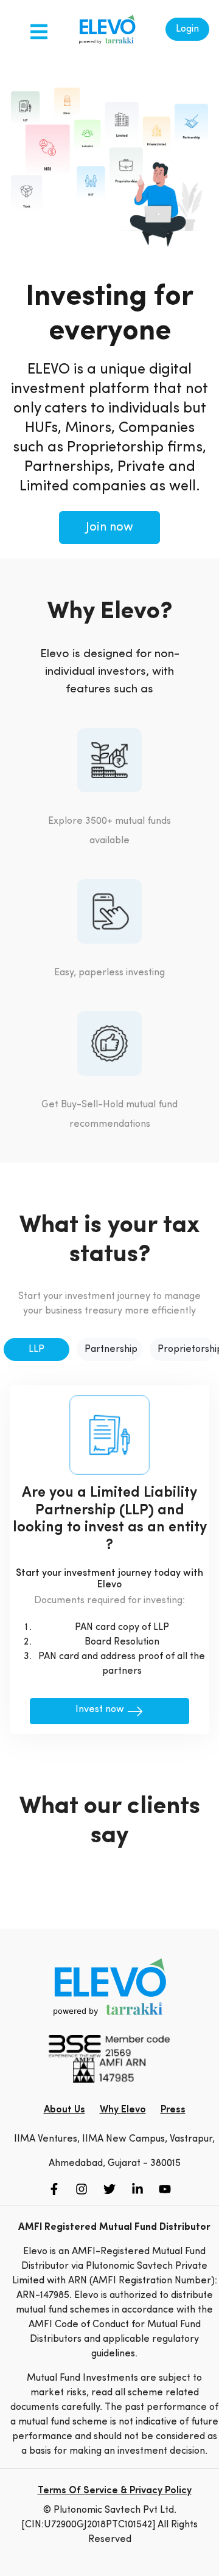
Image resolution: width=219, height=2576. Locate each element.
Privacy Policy (161, 2491)
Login (187, 29)
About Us (64, 2110)
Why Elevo (123, 2110)
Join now (109, 527)
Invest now (101, 1710)
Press (173, 2110)
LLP (36, 1349)
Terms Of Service (78, 2491)
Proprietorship (186, 1349)
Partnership (111, 1349)
